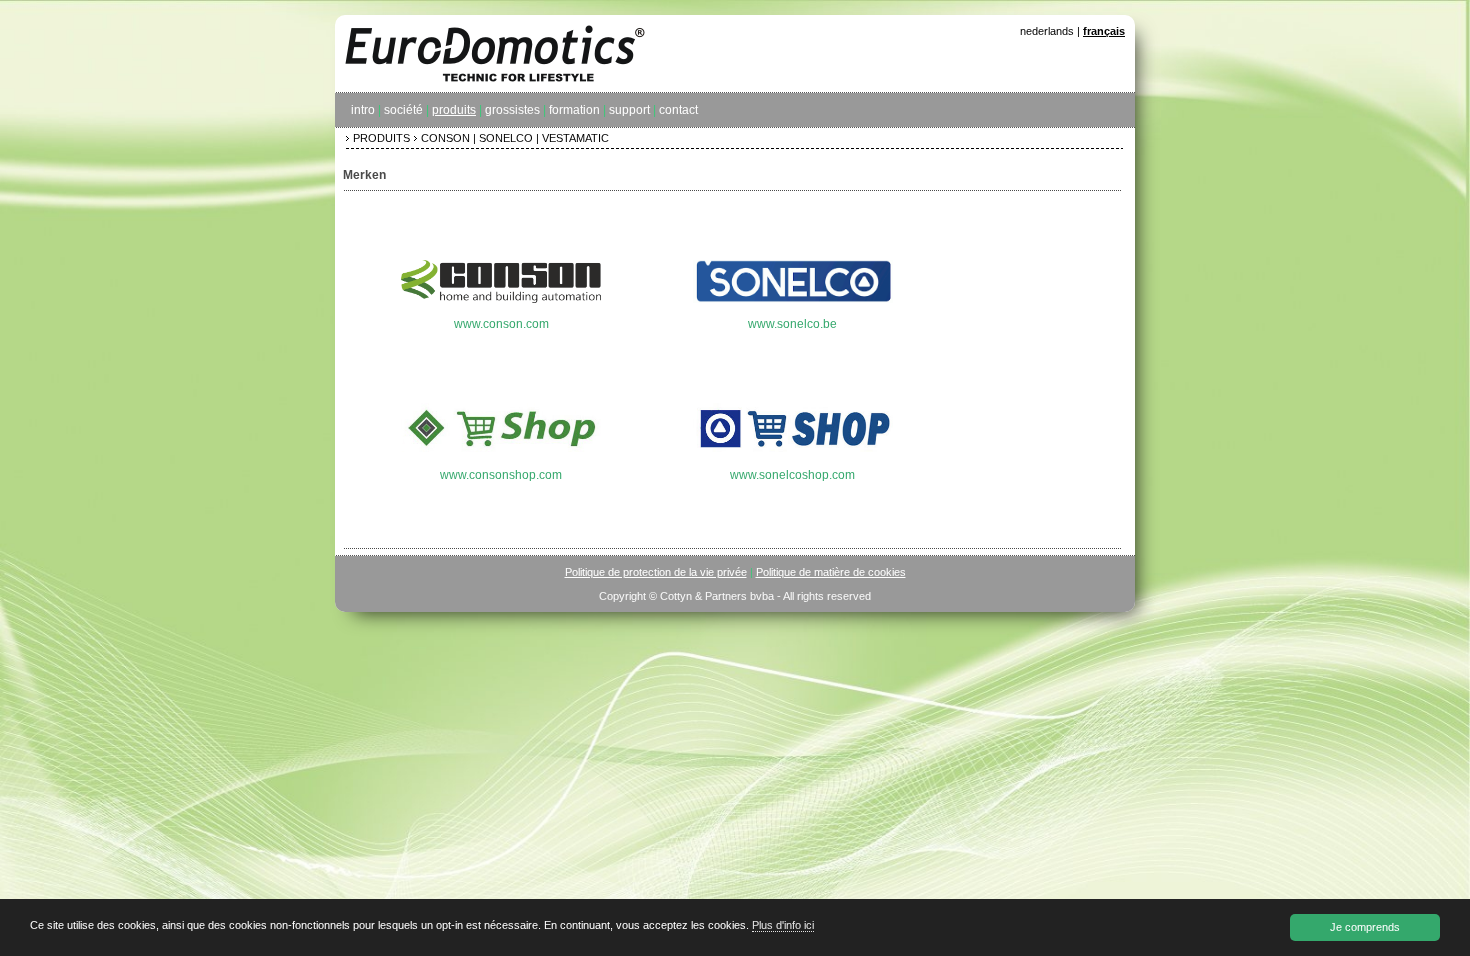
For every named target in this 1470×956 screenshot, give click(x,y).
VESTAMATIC (575, 138)
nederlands (1047, 31)
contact (678, 110)
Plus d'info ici (783, 925)
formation (574, 110)
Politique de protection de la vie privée (656, 572)
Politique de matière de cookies (831, 572)
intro (363, 110)
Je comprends (1365, 927)
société (403, 110)
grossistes (512, 110)
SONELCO (506, 138)
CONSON (445, 138)
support (629, 110)
